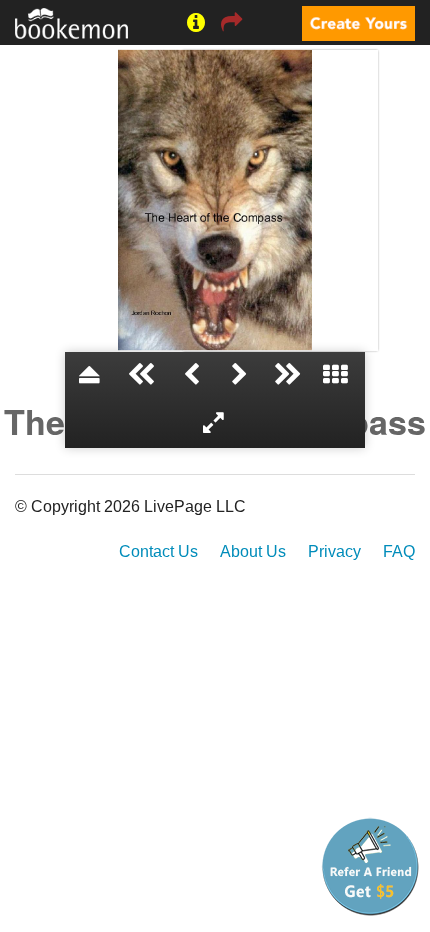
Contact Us (158, 551)
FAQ (399, 551)
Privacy (334, 551)
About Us (253, 551)
